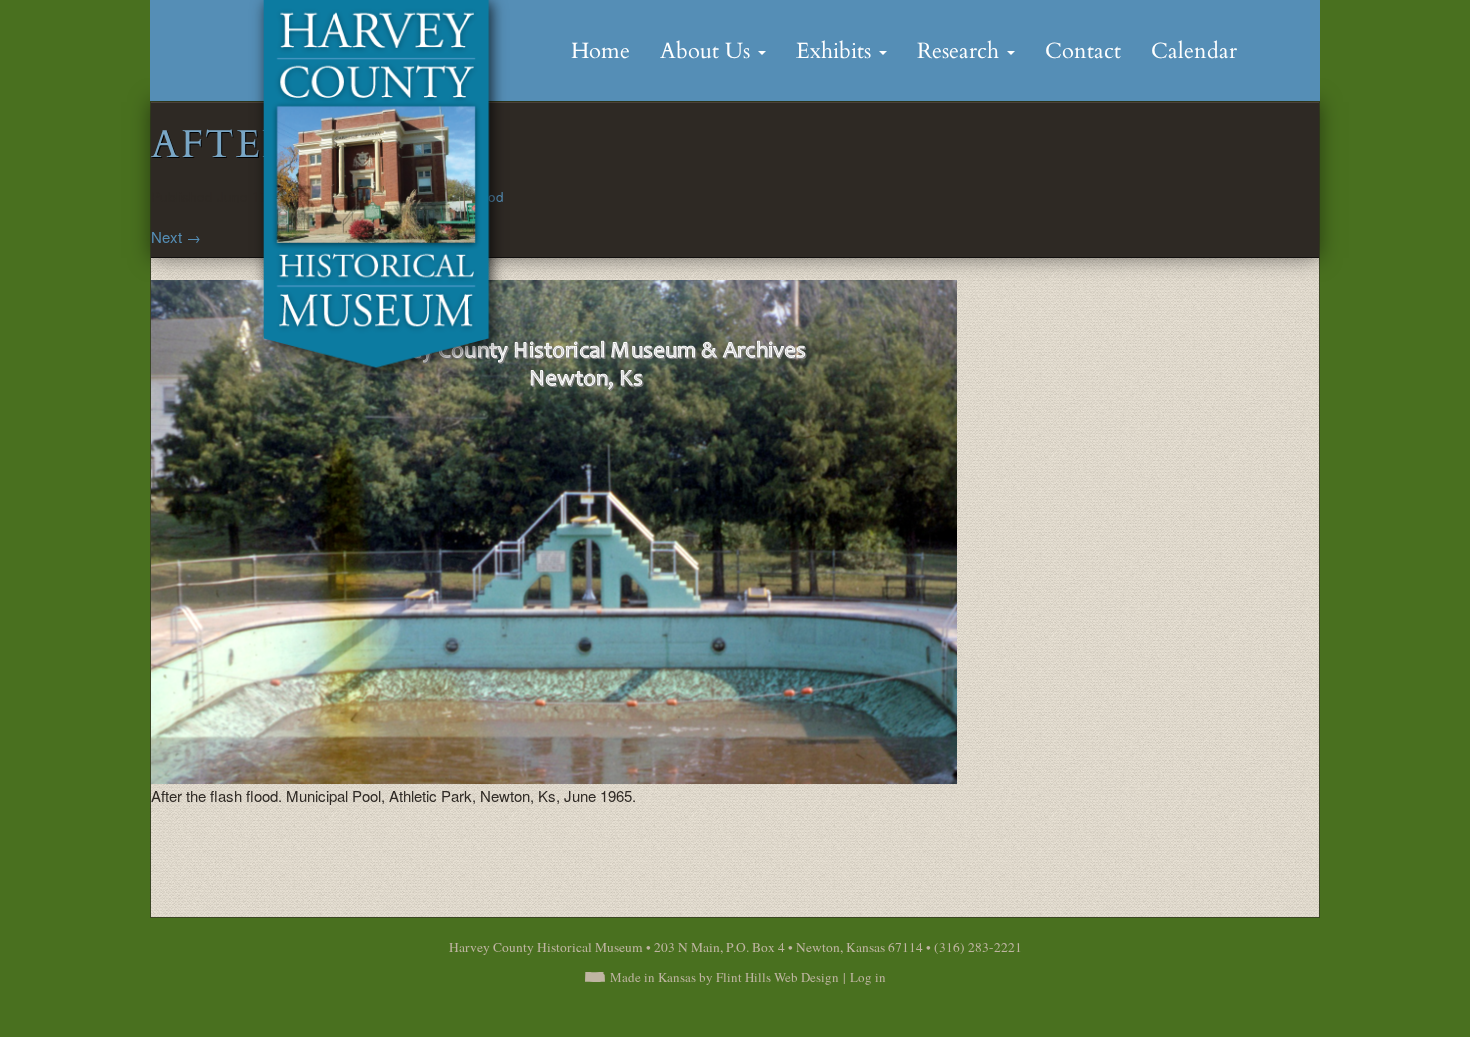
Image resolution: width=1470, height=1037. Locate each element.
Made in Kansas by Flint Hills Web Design (724, 977)
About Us (708, 51)
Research (961, 51)
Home (600, 51)
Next (176, 236)
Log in (868, 977)
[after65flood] (554, 529)
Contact (1083, 51)
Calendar (1194, 51)
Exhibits (836, 51)
